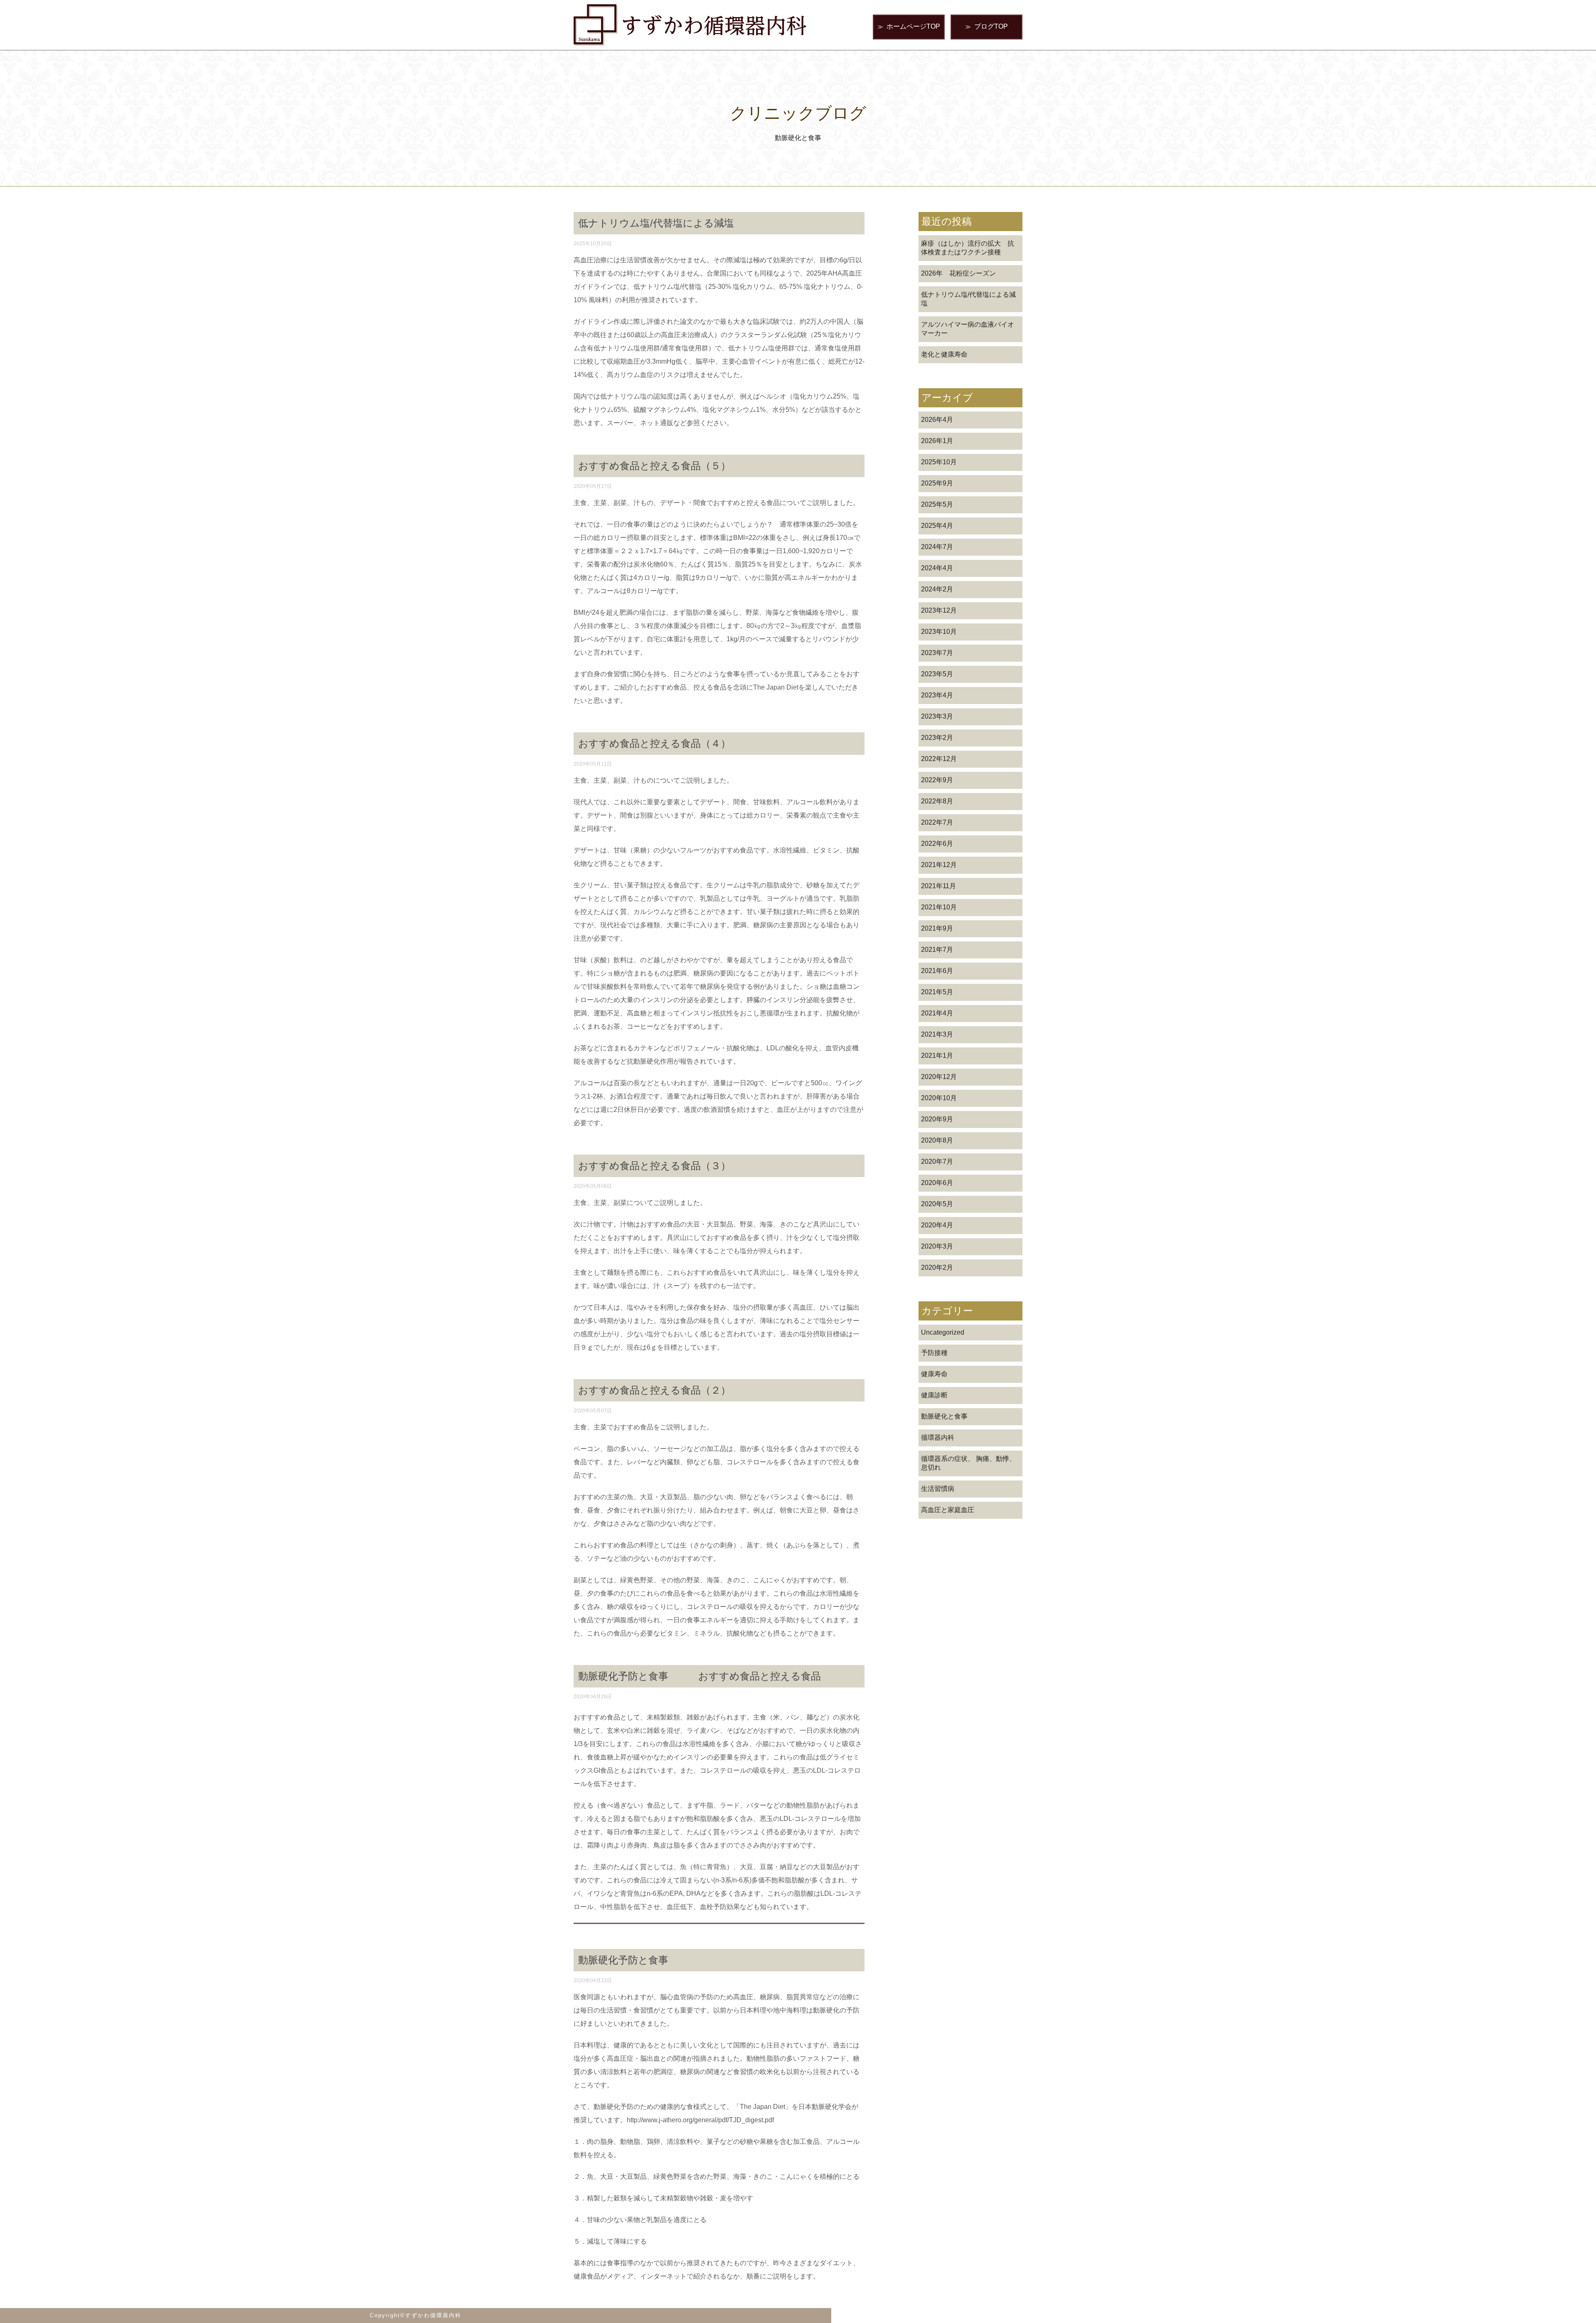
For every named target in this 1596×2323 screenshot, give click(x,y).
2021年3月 (937, 1034)
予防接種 (934, 1353)
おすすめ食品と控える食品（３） (654, 1166)
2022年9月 (937, 780)
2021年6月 (937, 971)
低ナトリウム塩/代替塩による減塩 (968, 299)
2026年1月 (937, 441)
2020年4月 (937, 1225)
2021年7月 (937, 950)
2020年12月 (939, 1077)
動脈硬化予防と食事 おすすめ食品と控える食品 (699, 1676)
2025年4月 (937, 526)
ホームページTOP (909, 26)
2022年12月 (939, 759)
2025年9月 (937, 483)
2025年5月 (937, 504)
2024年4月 (937, 568)
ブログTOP (986, 26)
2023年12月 (939, 610)
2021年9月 (937, 928)
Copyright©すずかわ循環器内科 (416, 2315)
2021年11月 (938, 886)
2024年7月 (937, 547)
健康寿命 (934, 1374)
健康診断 (934, 1395)
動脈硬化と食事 (944, 1416)
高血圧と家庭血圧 (948, 1510)
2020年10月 (939, 1098)
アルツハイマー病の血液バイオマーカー (968, 329)
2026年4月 (937, 420)
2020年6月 (937, 1183)
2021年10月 (939, 907)
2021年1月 (937, 1056)
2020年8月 (937, 1140)
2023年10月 (939, 632)
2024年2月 (937, 589)
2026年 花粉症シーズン (958, 273)
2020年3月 (937, 1246)
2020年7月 (937, 1161)
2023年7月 (937, 653)
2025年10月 (939, 462)
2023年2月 (937, 738)
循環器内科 (938, 1437)
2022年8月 (937, 801)
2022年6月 (937, 844)
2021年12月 (939, 865)
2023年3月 (937, 716)
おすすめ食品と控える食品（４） (654, 743)
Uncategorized (943, 1332)
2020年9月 (937, 1119)
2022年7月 (937, 822)
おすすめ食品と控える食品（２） (654, 1390)
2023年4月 (937, 695)
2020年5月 (937, 1204)
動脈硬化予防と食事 (623, 1960)
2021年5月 (937, 992)
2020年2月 (937, 1267)
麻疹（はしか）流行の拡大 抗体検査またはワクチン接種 (968, 248)
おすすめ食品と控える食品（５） (654, 466)
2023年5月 (937, 674)
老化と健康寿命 (944, 354)
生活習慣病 (938, 1489)
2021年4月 (937, 1013)
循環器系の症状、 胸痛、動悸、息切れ (968, 1463)
